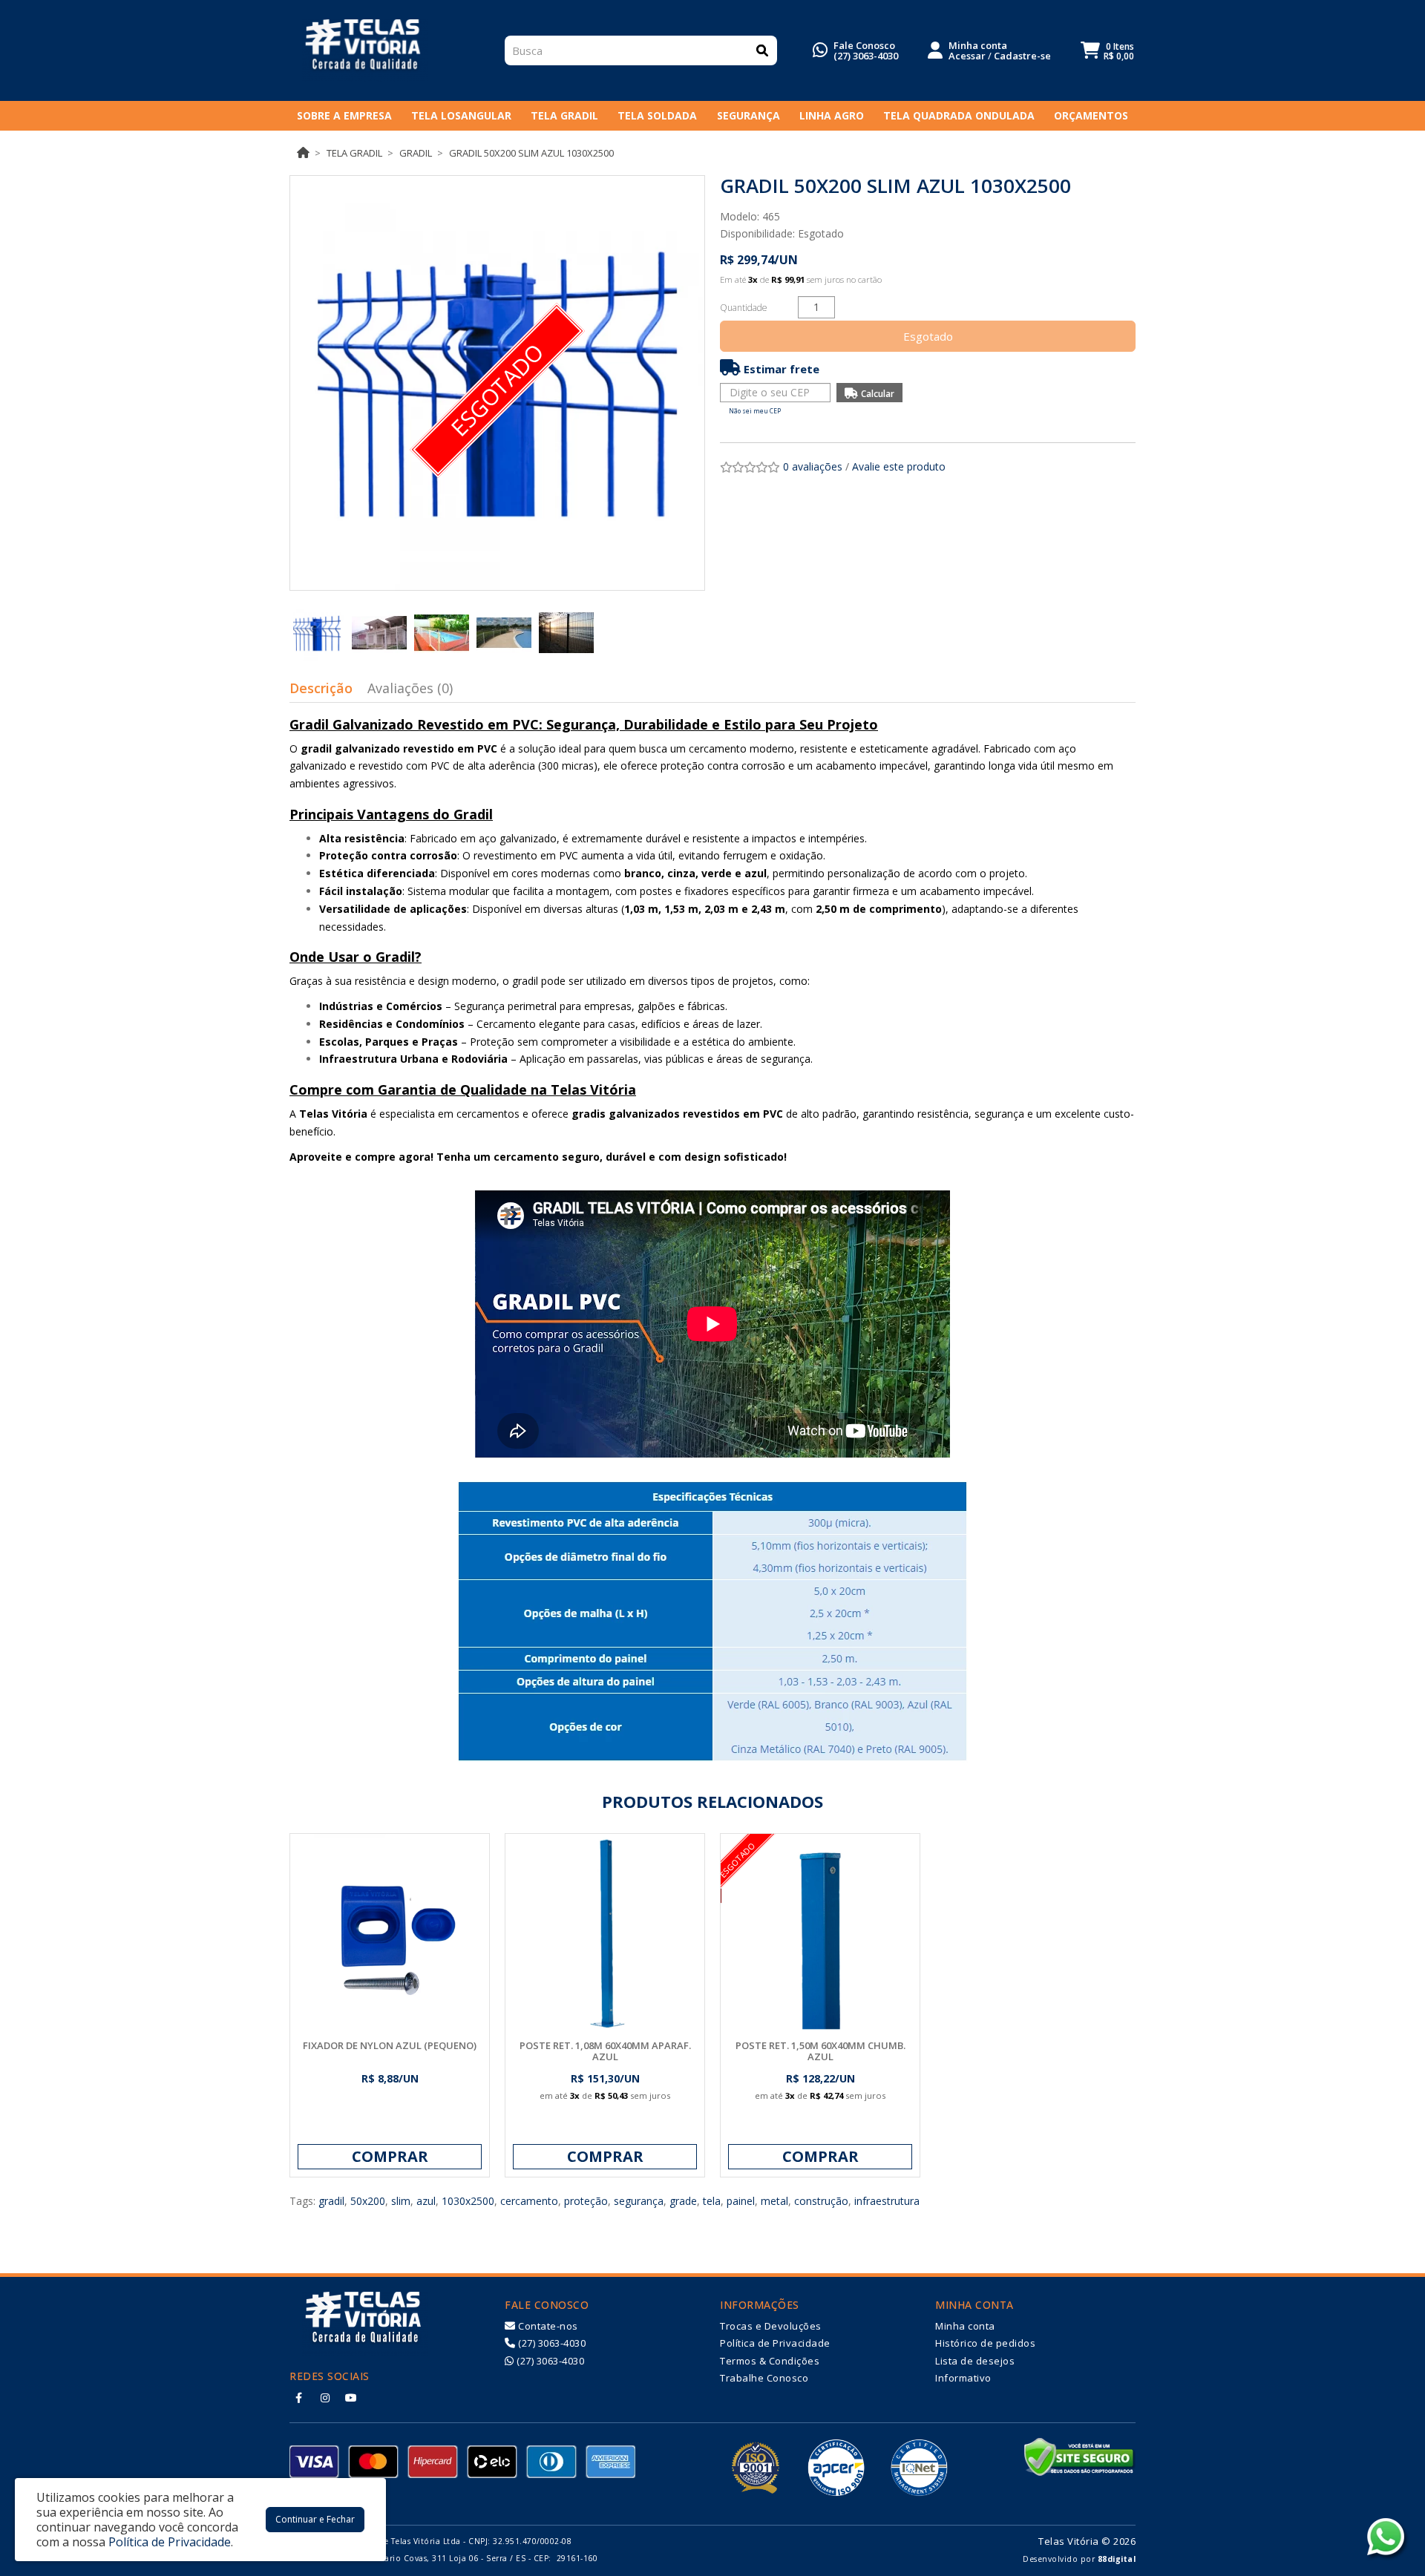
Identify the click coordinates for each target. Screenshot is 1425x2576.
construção (821, 2201)
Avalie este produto (899, 466)
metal (774, 2201)
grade (683, 2201)
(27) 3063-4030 (866, 56)
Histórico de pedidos (985, 2343)
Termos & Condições (770, 2361)
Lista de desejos (975, 2361)
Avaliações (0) (410, 688)
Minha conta (965, 2326)
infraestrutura (887, 2201)
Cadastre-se (1022, 56)
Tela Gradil (354, 153)
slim (401, 2201)
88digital (1117, 2559)
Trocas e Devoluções (771, 2326)
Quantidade (744, 308)
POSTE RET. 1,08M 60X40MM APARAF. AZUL (605, 2051)
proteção (586, 2201)
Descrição (321, 688)
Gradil (416, 153)
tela (712, 2201)
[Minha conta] (935, 49)
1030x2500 (468, 2201)
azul (426, 2201)
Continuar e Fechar (315, 2519)
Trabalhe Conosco (764, 2378)
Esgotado (928, 336)
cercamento (529, 2201)
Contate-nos (547, 2326)
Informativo (963, 2378)
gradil (331, 2201)
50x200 (368, 2201)
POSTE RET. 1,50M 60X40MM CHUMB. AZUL (820, 2051)
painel (741, 2201)
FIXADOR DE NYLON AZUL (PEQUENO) (390, 2045)
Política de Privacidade (775, 2343)
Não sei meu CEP (755, 411)
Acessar (967, 56)
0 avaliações (813, 466)
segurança (639, 2201)
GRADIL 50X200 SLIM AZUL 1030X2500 (531, 153)
